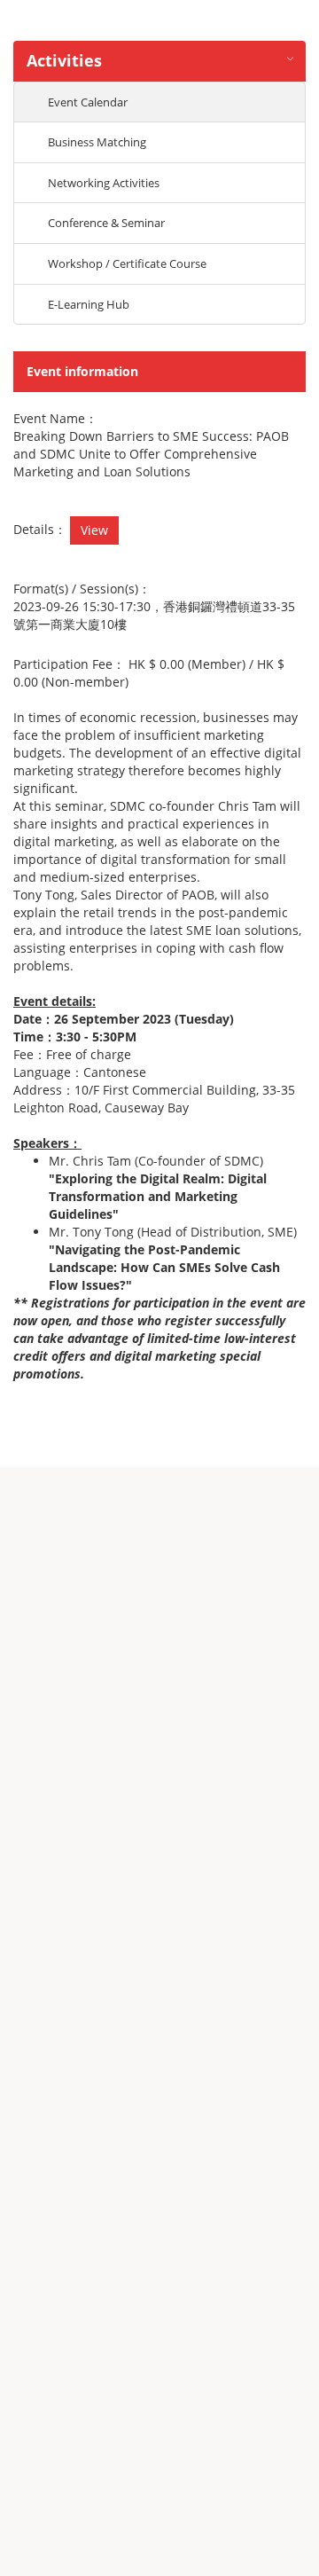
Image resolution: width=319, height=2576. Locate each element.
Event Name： (55, 418)
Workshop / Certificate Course (127, 263)
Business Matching (97, 142)
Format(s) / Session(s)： (82, 589)
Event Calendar (88, 102)
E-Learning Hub (89, 304)
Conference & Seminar (106, 223)
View (94, 530)
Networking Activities (104, 183)
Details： (40, 529)
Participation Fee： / (149, 673)
